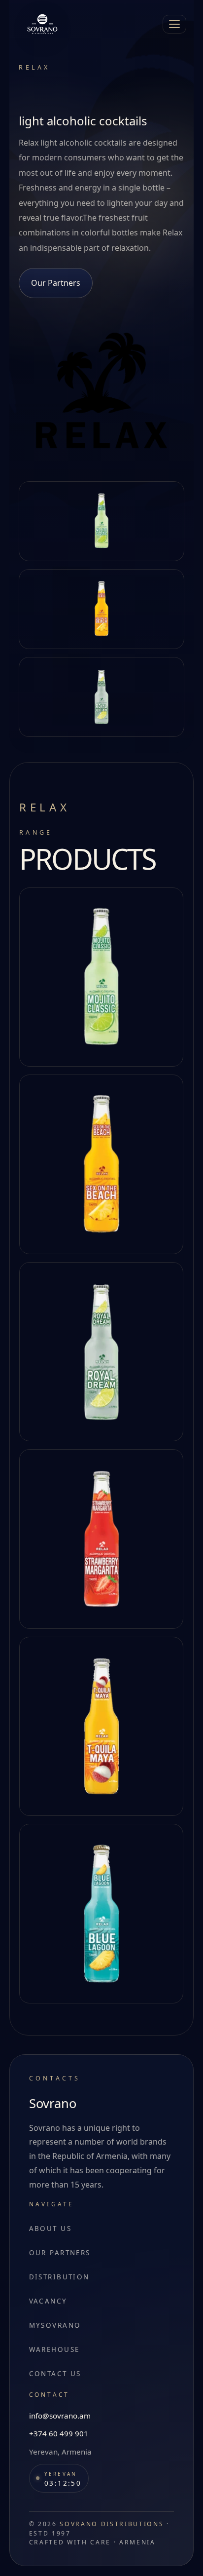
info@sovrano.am (60, 2416)
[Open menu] (174, 24)
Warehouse (54, 2349)
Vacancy (48, 2301)
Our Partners (56, 283)
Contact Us (55, 2374)
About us (50, 2229)
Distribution (59, 2277)
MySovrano (55, 2325)
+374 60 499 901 (59, 2433)
